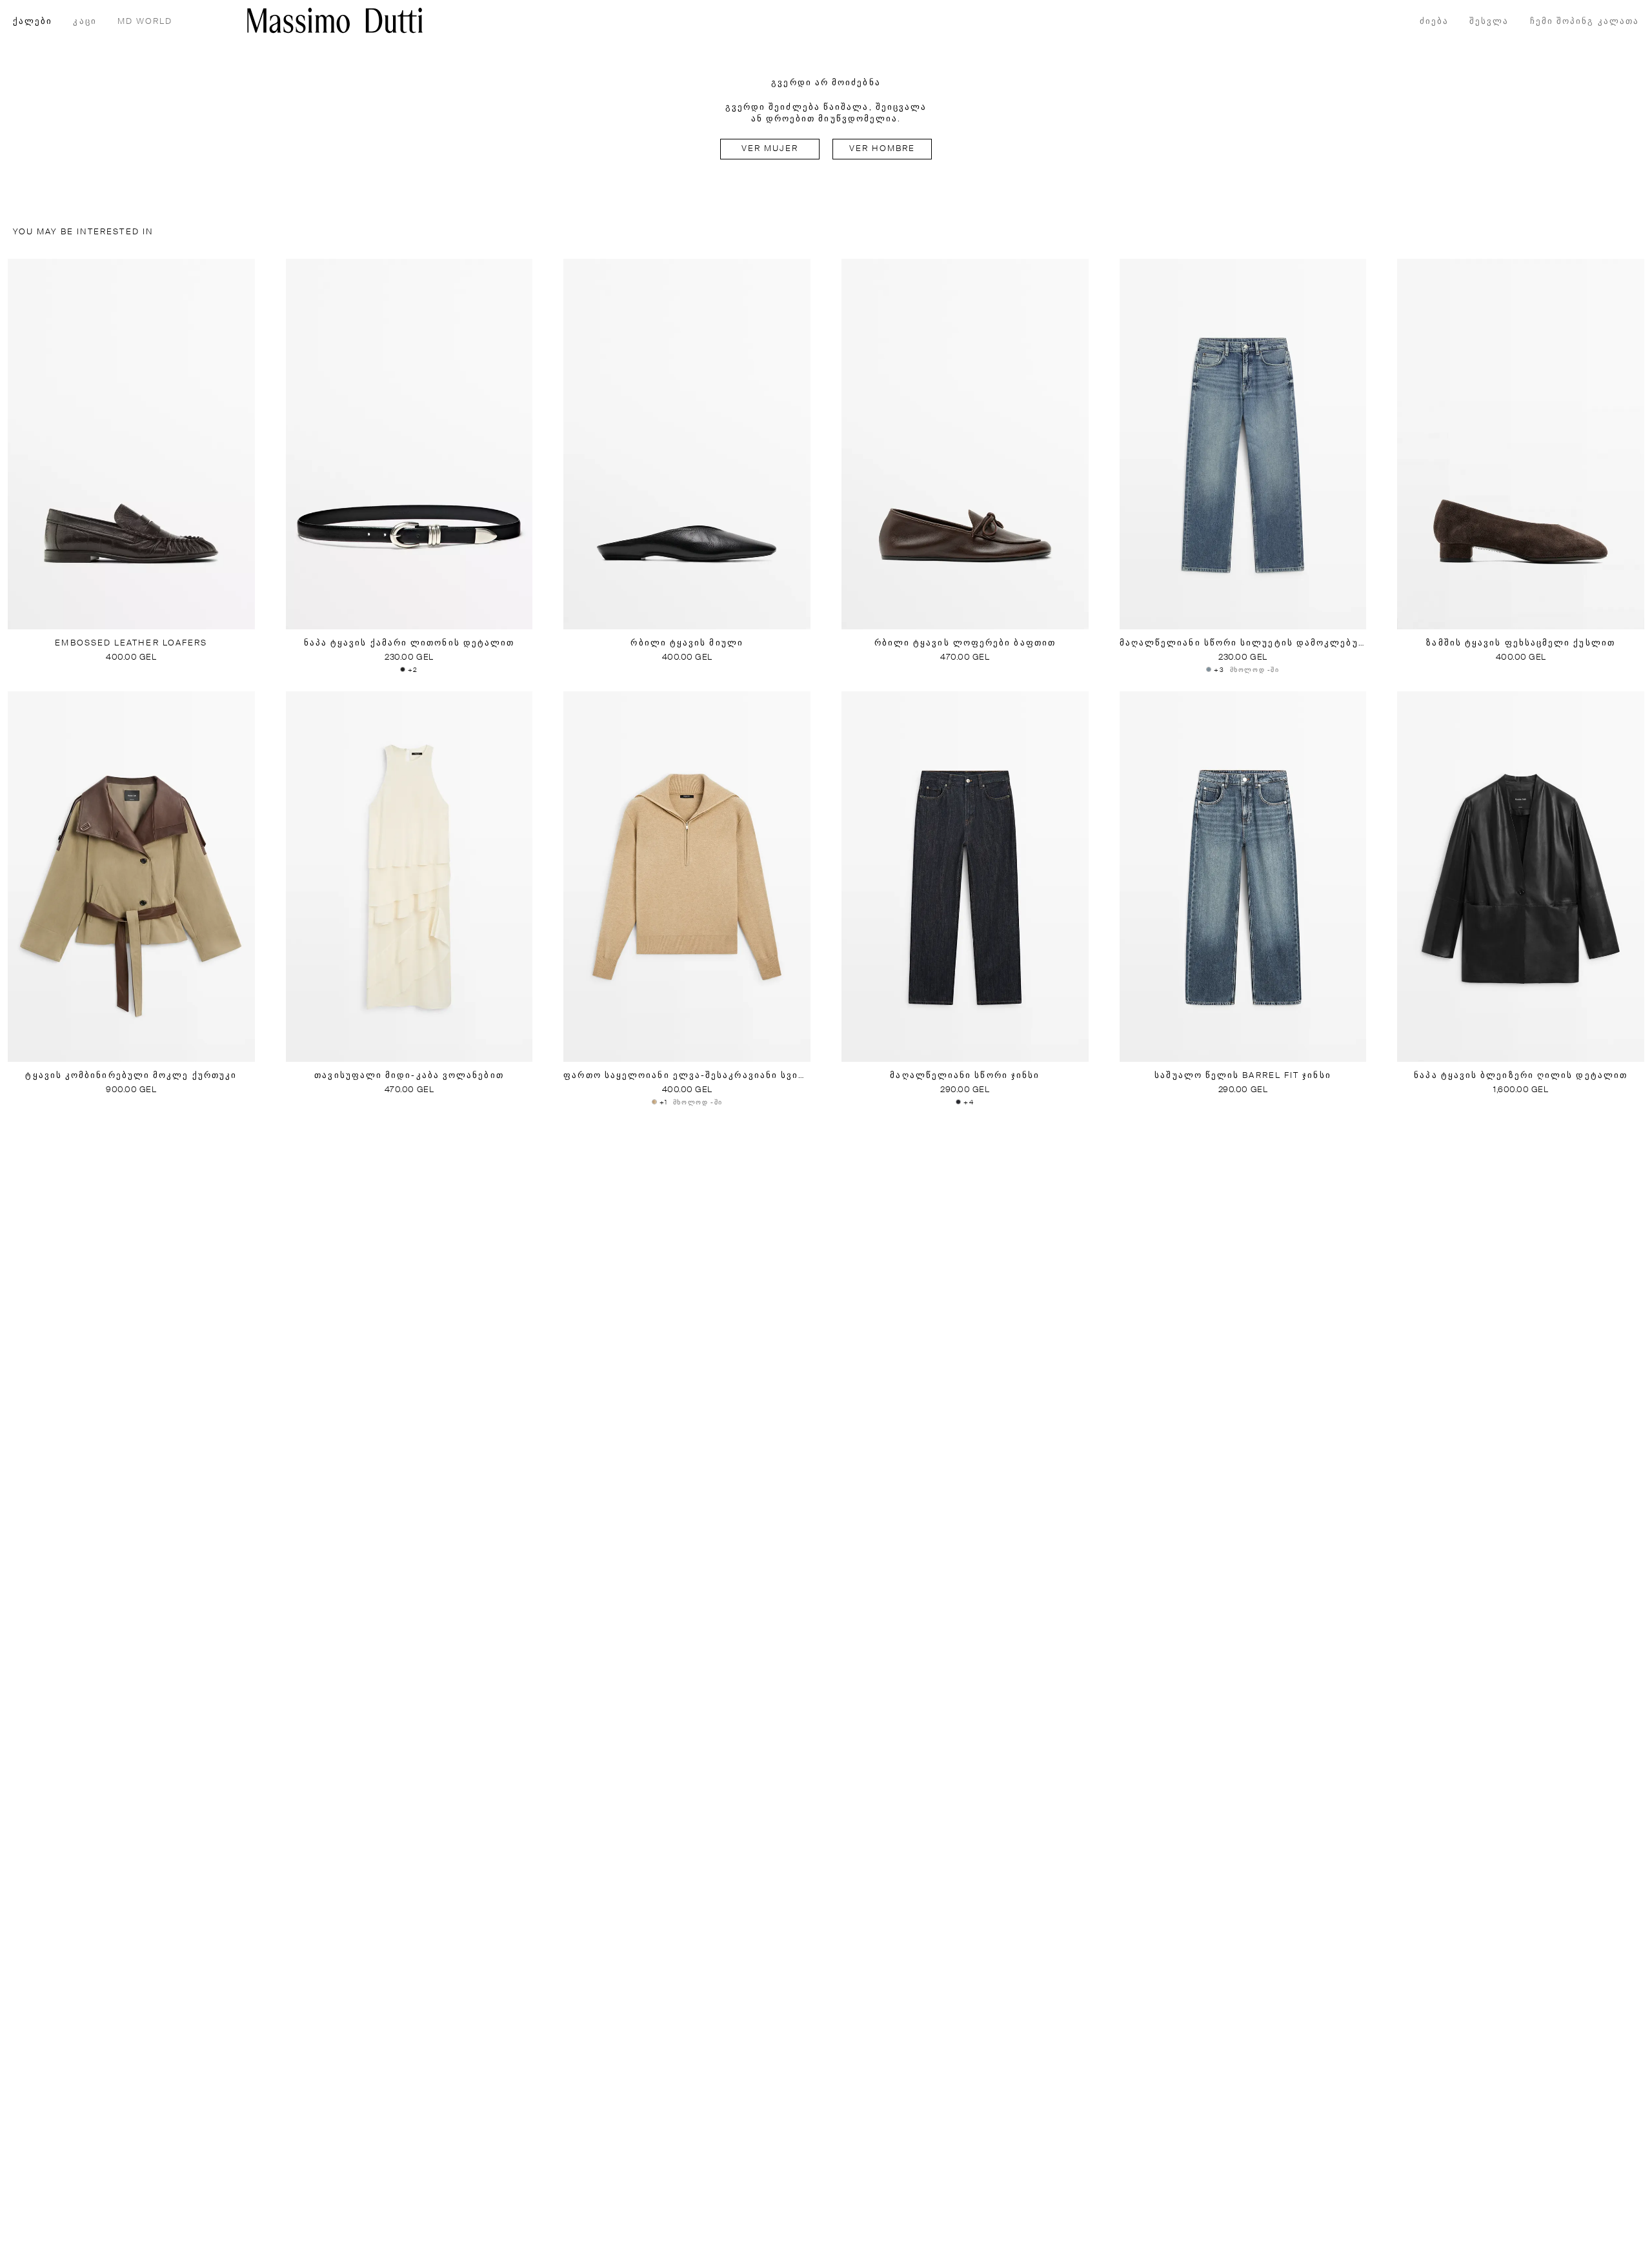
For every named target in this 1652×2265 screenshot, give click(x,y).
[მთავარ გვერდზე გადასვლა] (335, 20)
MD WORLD (145, 22)
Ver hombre (882, 149)
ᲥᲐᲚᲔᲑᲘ (33, 22)
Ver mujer (770, 149)
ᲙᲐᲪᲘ (85, 22)
